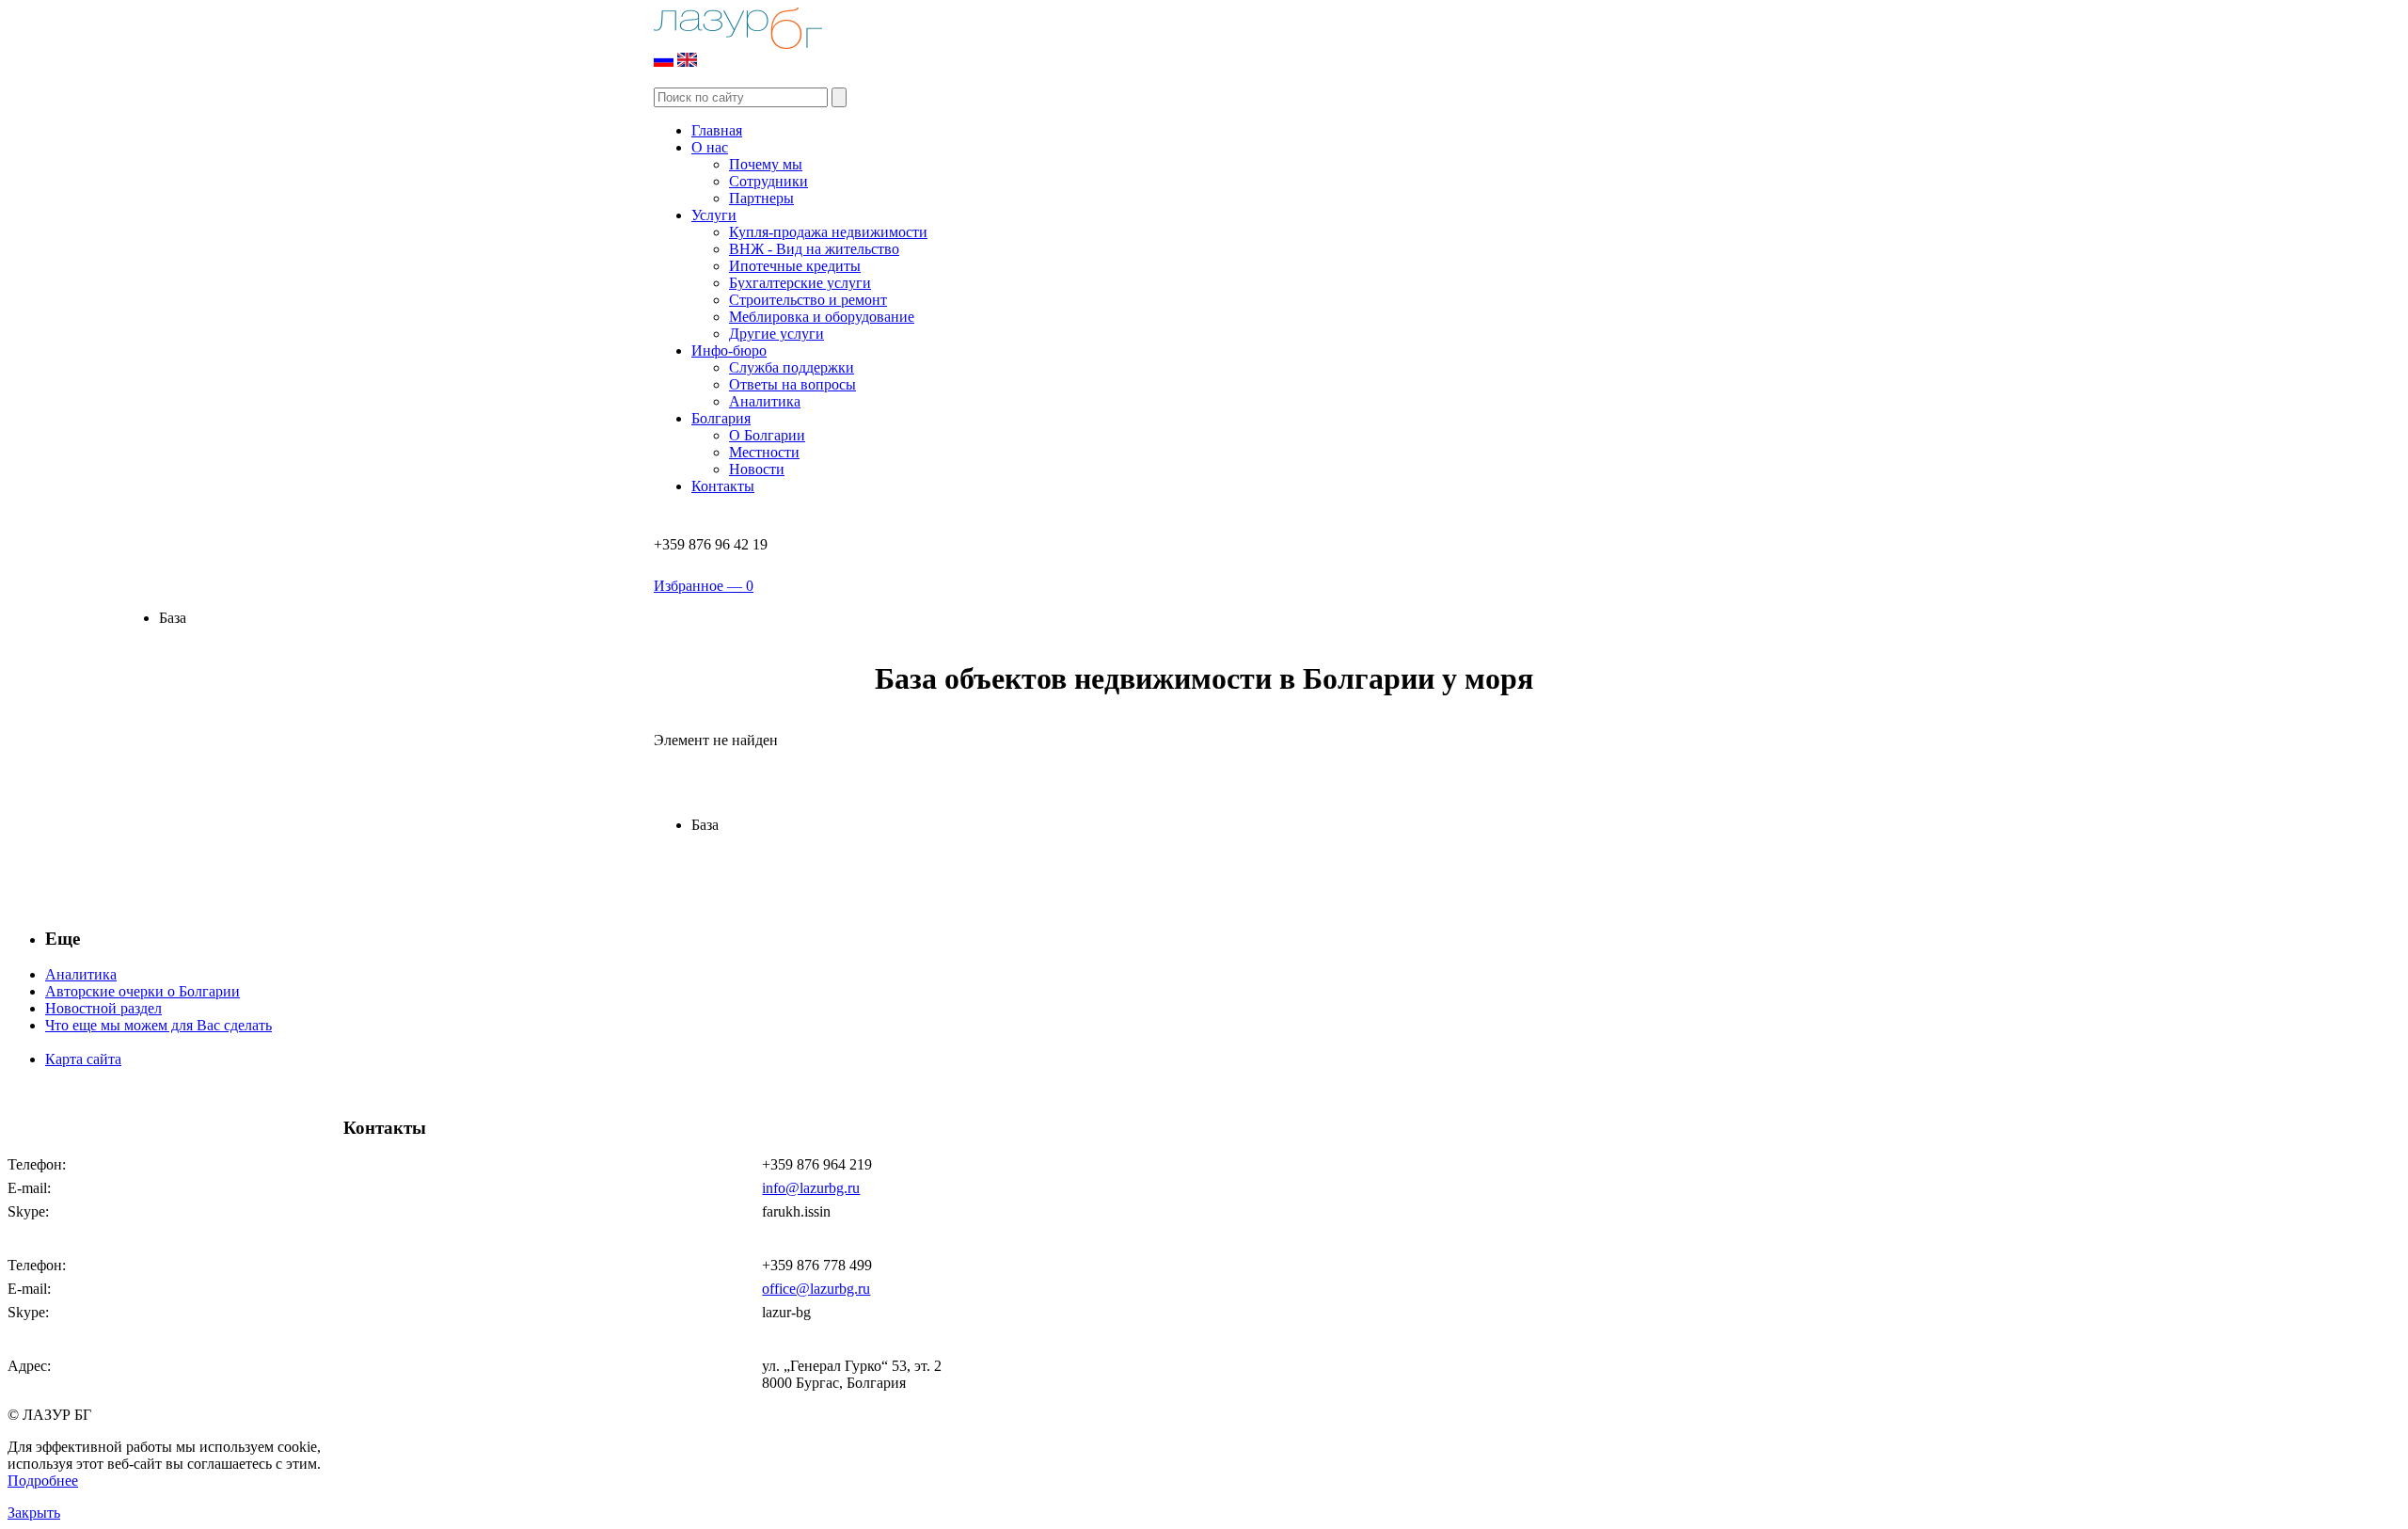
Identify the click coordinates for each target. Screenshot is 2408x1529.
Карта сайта (83, 1059)
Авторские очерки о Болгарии (143, 991)
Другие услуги (776, 334)
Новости (757, 469)
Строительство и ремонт (808, 300)
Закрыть (34, 1513)
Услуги (714, 215)
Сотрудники (768, 181)
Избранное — (704, 586)
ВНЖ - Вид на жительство (814, 249)
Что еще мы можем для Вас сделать (158, 1025)
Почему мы (766, 164)
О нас (710, 147)
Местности (764, 452)
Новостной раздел (103, 1008)
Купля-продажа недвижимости (828, 232)
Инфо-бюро (729, 350)
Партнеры (761, 198)
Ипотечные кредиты (795, 266)
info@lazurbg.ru (811, 1188)
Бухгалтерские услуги (800, 283)
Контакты (723, 486)
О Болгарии (767, 435)
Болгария (721, 418)
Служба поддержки (792, 367)
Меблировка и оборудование (822, 317)
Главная (717, 130)
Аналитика (765, 401)
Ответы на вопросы (792, 384)
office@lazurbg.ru (816, 1289)
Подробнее (43, 1481)
